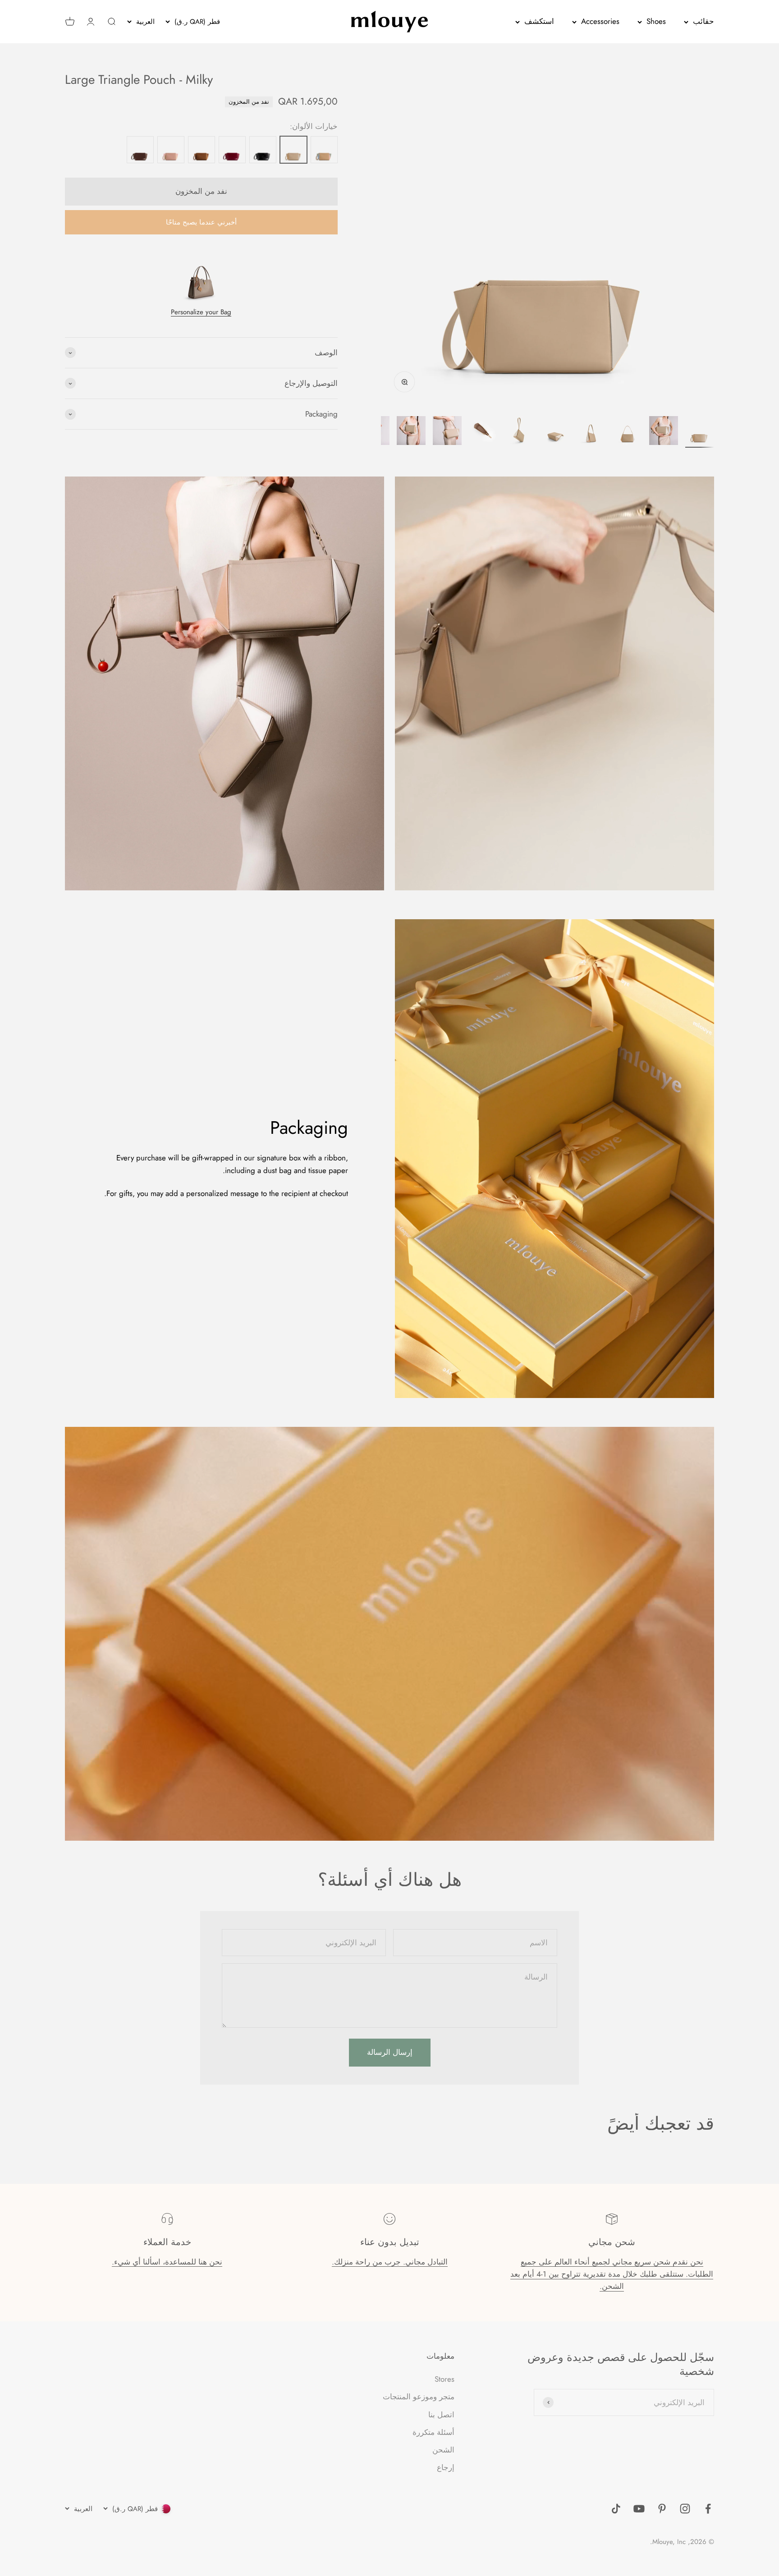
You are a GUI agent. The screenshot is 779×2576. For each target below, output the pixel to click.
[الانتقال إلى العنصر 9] (411, 432)
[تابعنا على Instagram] (685, 2509)
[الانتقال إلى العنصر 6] (519, 432)
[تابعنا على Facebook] (708, 2509)
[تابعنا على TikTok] (616, 2509)
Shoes (656, 21)
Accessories (600, 21)
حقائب (703, 21)
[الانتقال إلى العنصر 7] (483, 432)
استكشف (539, 21)
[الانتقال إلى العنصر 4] (591, 432)
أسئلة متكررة (433, 2432)
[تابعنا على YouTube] (639, 2509)
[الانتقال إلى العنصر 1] (700, 432)
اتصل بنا (441, 2415)
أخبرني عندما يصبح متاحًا (201, 222)
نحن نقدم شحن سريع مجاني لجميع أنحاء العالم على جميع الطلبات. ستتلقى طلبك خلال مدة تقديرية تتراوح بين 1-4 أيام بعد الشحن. (612, 2274)
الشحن (443, 2450)
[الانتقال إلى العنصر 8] (447, 432)
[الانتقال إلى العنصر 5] (555, 432)
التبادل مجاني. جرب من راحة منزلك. (390, 2262)
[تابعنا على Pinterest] (662, 2509)
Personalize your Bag (201, 312)
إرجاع (446, 2467)
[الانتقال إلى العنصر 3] (628, 432)
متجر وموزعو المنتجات (419, 2397)
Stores (444, 2379)
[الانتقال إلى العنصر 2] (664, 432)
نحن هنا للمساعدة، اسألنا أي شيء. (167, 2262)
